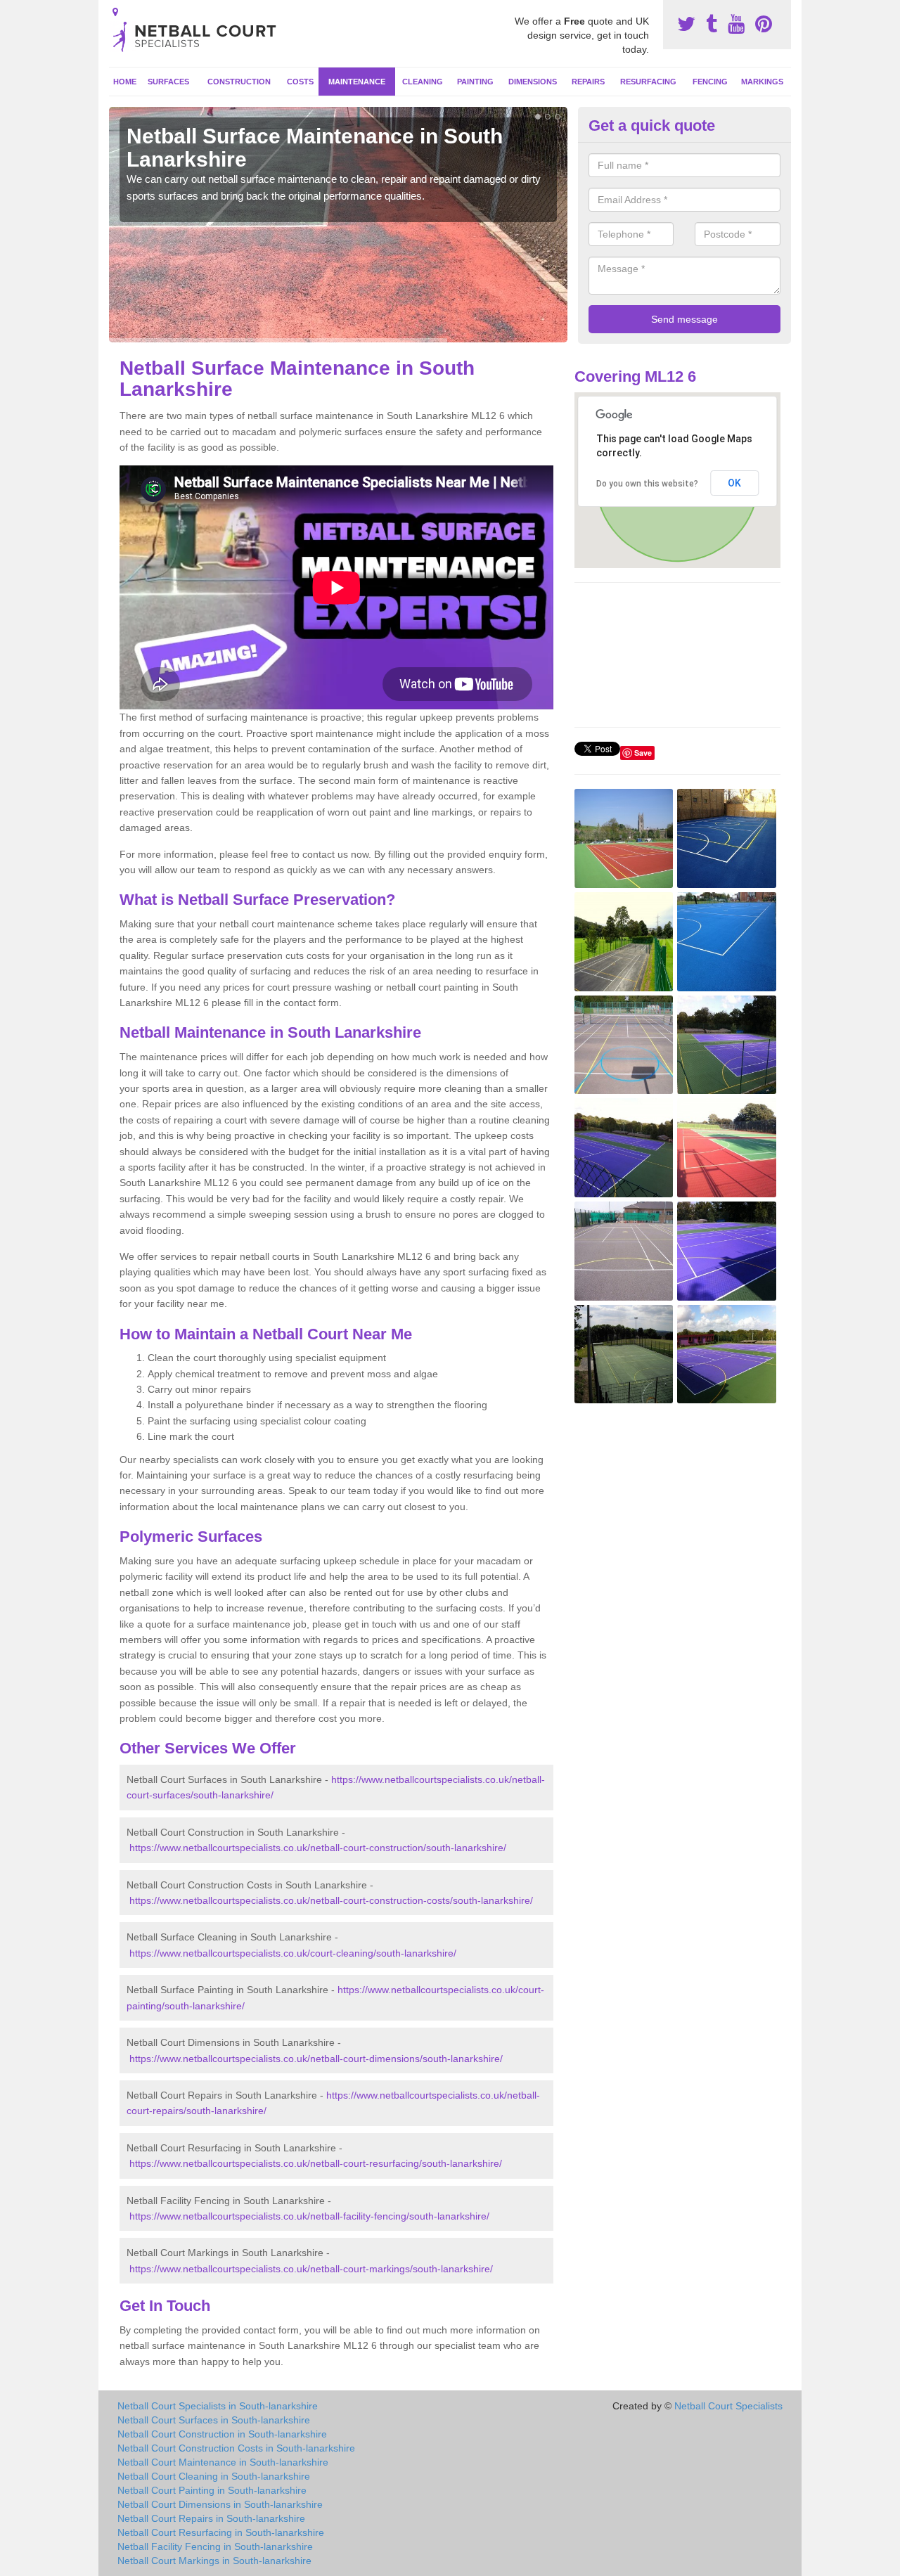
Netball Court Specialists (728, 2406)
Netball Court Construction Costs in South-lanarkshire (236, 2448)
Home (125, 82)
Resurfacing (648, 82)
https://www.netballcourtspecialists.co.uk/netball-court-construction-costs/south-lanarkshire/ (331, 1900)
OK (734, 483)
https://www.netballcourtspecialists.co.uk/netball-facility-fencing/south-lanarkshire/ (309, 2216)
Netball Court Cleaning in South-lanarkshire (214, 2476)
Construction (239, 82)
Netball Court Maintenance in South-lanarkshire (223, 2462)
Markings (762, 82)
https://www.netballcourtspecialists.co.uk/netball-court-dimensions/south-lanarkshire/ (316, 2059)
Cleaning (423, 82)
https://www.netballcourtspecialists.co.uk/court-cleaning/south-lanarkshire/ (293, 1953)
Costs (300, 82)
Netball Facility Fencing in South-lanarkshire (215, 2546)
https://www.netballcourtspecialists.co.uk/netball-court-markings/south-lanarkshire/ (311, 2269)
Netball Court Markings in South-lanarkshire (214, 2561)
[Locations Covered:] (115, 12)
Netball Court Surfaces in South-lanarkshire (214, 2420)
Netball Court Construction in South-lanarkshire (222, 2434)
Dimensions (533, 82)
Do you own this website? (647, 484)
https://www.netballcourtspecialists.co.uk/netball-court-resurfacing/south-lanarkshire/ (316, 2163)
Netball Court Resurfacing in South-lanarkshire (221, 2532)
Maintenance (357, 82)
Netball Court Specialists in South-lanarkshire (218, 2406)
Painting (475, 82)
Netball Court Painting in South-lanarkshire (212, 2490)
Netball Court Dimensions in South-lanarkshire (220, 2504)
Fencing (710, 82)
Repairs (588, 82)
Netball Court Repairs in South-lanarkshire (211, 2518)
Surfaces (168, 82)
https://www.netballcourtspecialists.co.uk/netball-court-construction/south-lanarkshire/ (318, 1848)
